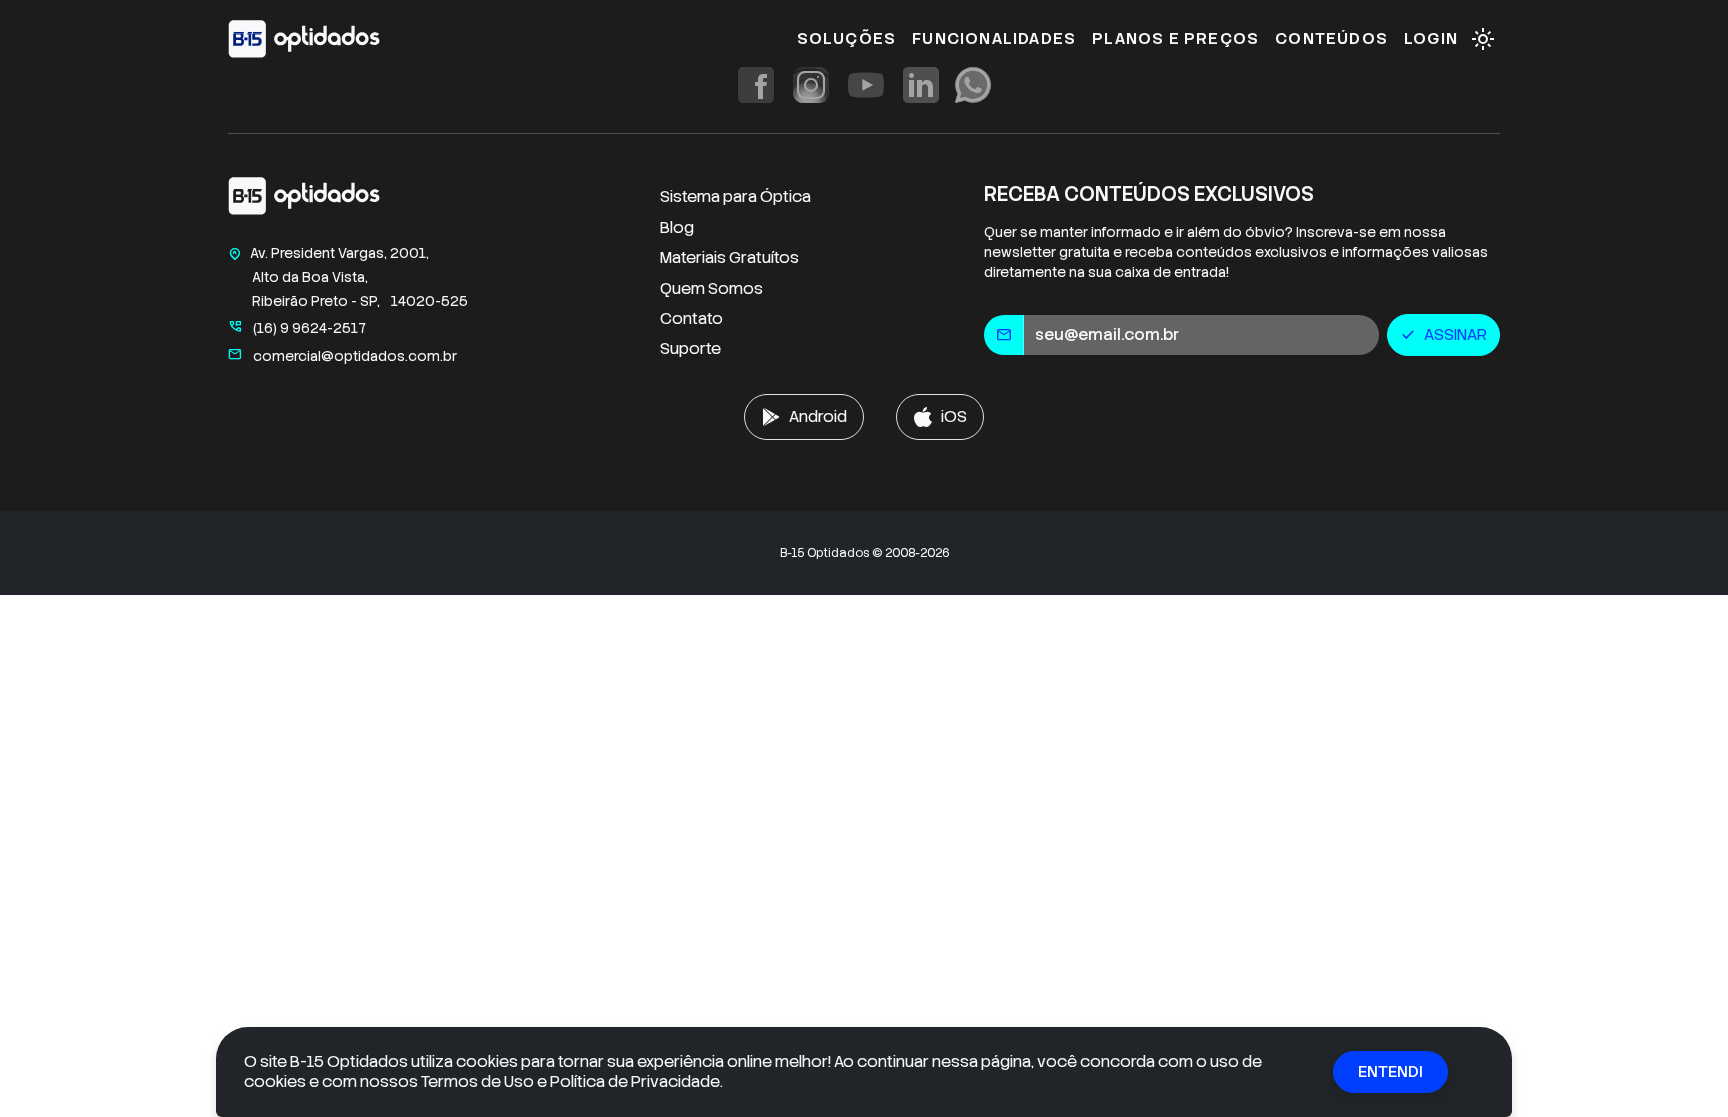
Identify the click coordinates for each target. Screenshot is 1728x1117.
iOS (954, 416)
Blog (677, 227)
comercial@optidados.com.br (342, 356)
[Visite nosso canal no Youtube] (866, 85)
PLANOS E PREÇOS (1175, 38)
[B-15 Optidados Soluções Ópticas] (304, 200)
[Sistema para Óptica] (304, 39)
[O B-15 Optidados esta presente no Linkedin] (921, 85)
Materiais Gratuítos (729, 257)
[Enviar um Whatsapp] (973, 85)
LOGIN (1431, 38)
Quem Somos (711, 288)
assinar (1443, 334)
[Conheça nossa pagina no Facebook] (756, 85)
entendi (1390, 1071)
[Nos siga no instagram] (811, 85)
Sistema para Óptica (735, 196)
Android (818, 416)
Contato (691, 318)
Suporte (690, 348)
